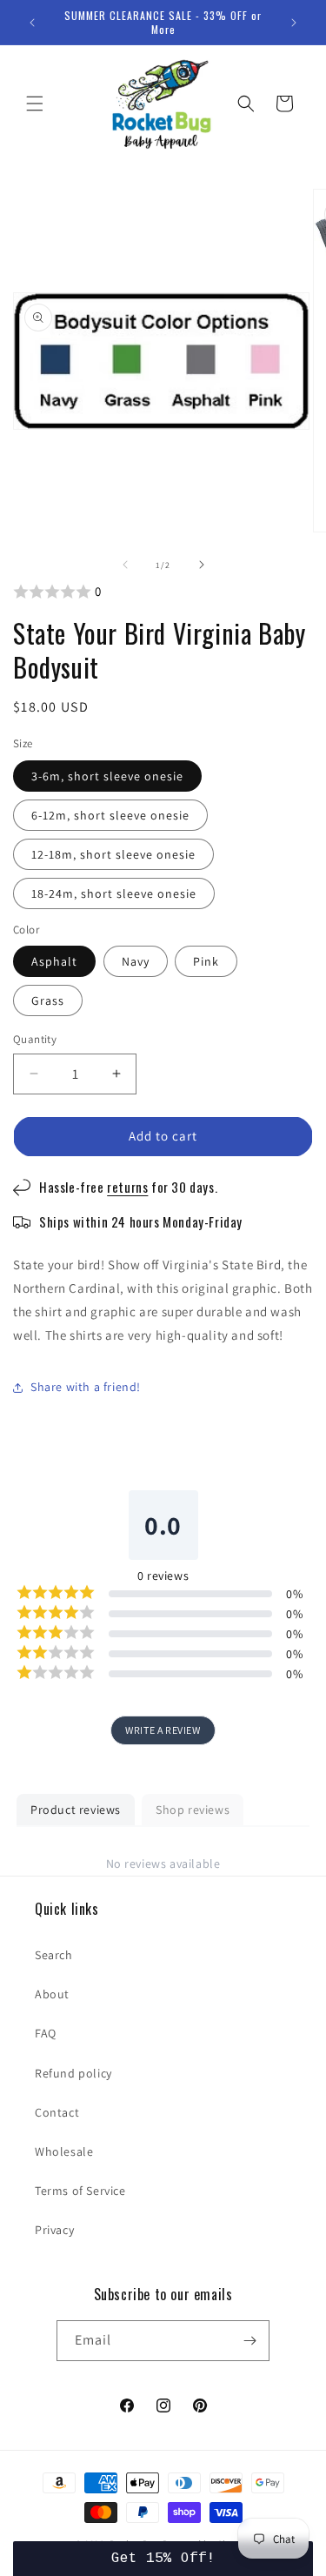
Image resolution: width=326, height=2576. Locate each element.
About (52, 1994)
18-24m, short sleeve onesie (114, 893)
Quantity (35, 1039)
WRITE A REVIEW (163, 1730)
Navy (136, 961)
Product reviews (76, 1810)
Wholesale (64, 2151)
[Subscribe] (249, 2341)
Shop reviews (193, 1810)
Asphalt (54, 961)
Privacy (54, 2230)
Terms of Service (80, 2191)
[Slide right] (202, 565)
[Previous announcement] (32, 23)
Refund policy (73, 2073)
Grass (48, 1000)
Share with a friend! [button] (86, 1387)
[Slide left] (125, 565)
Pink (206, 961)
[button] (35, 104)
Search (54, 1955)
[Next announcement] (294, 23)
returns (127, 1187)
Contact (57, 2112)
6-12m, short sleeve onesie (110, 815)
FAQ (46, 2033)
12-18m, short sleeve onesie (113, 854)
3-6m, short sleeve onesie (107, 776)
